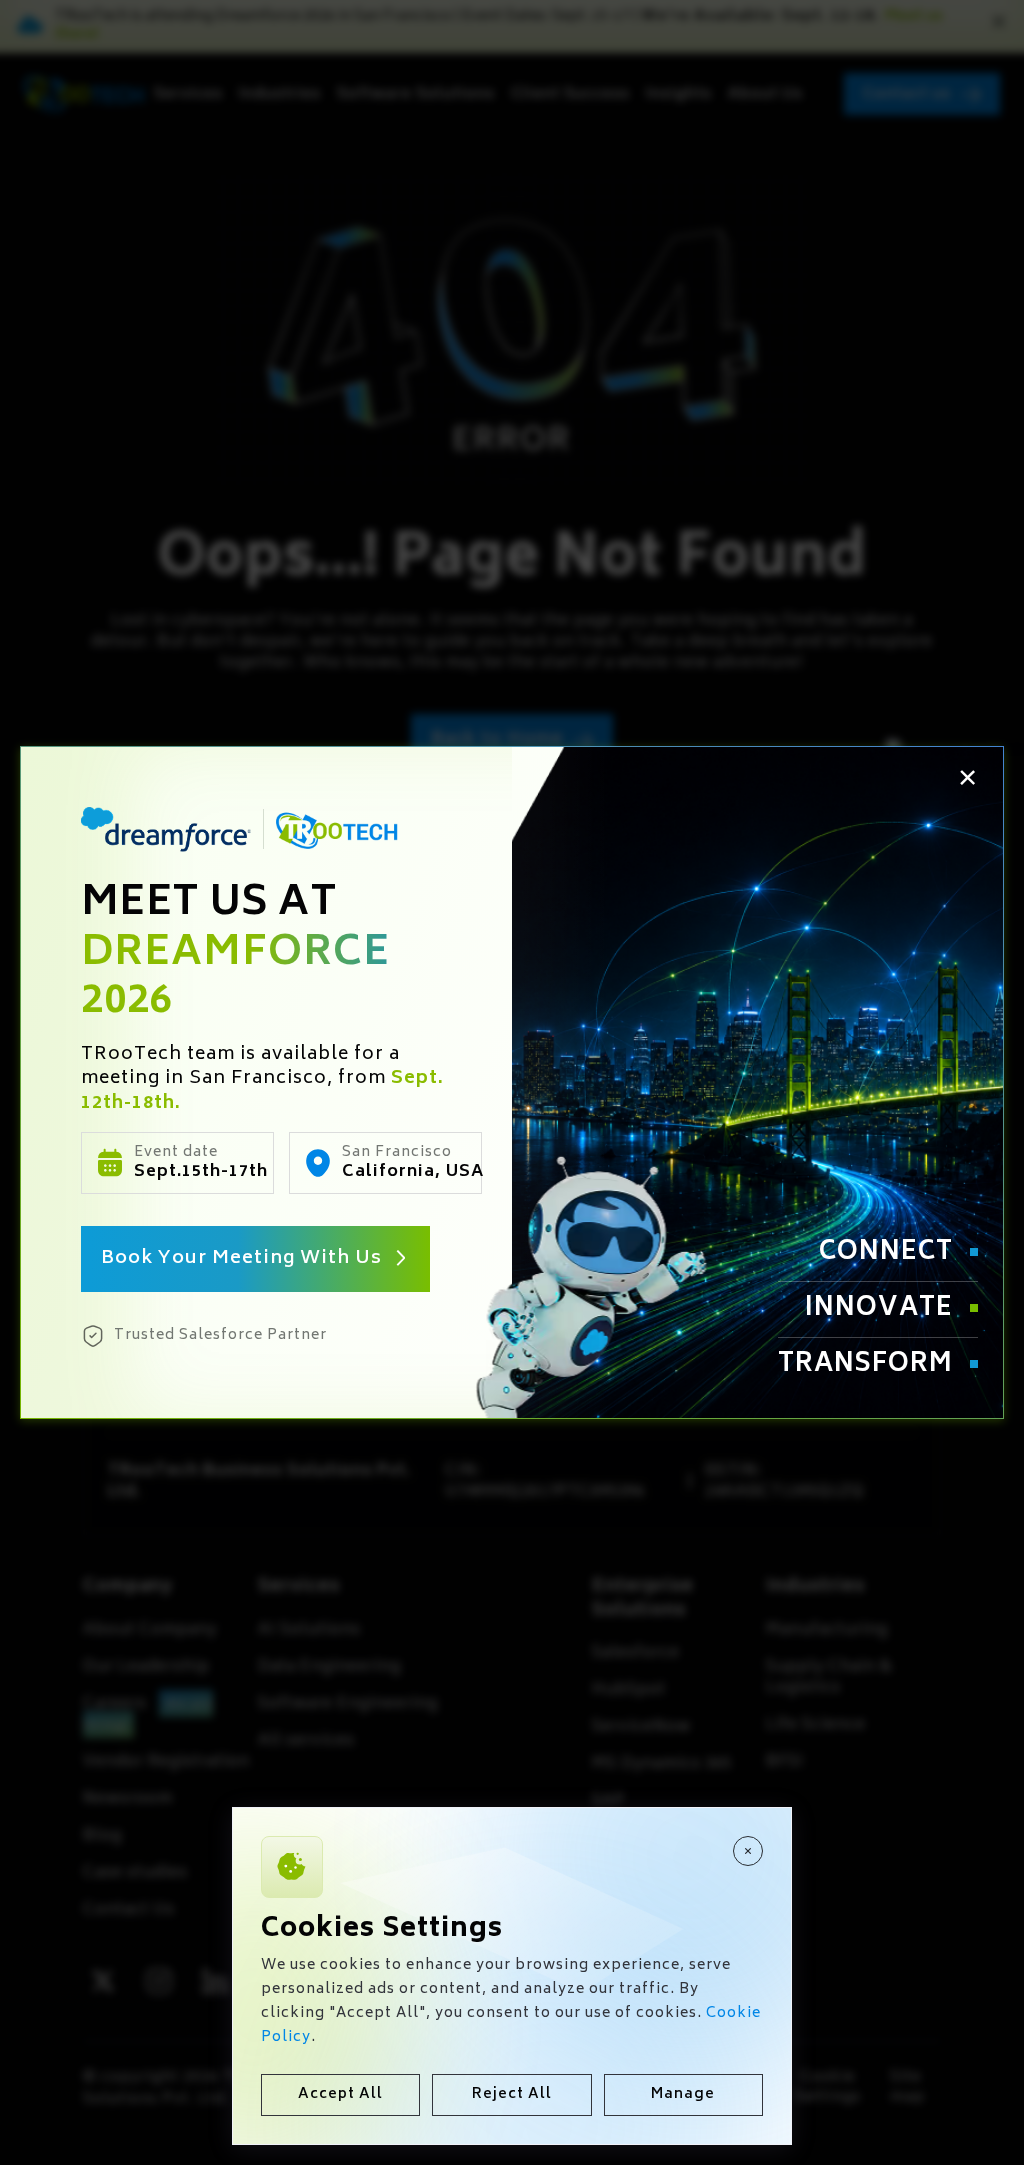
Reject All (512, 2094)
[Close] (748, 1851)
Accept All (340, 2094)
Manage (683, 2094)
